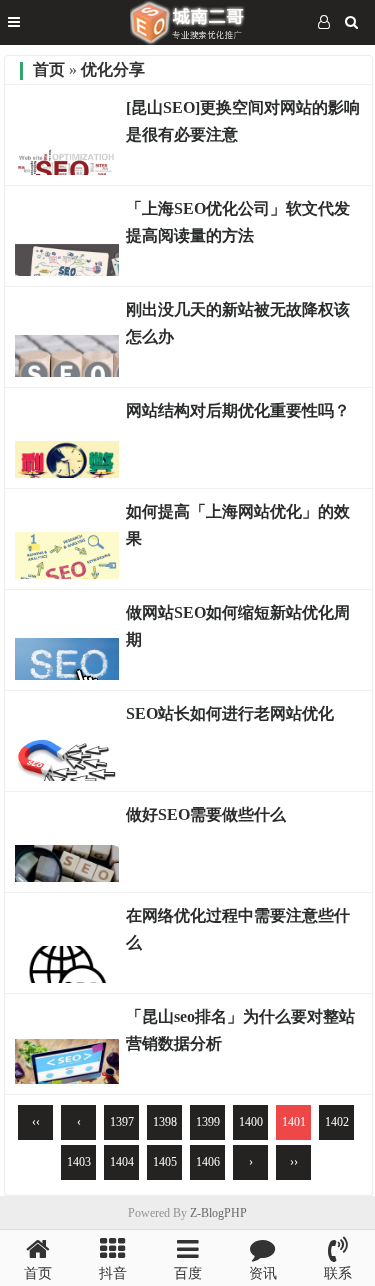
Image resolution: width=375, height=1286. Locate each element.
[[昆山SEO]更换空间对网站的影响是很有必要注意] (67, 170)
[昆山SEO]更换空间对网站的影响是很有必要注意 (243, 121)
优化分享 (113, 69)
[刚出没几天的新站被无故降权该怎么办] (67, 372)
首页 (49, 69)
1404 (122, 1162)
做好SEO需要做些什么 (206, 814)
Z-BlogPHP (218, 1213)
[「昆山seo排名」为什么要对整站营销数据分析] (67, 1079)
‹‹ (36, 1122)
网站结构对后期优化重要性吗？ (238, 410)
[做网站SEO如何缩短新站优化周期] (67, 675)
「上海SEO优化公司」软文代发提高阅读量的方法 (238, 222)
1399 (208, 1122)
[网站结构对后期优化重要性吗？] (67, 473)
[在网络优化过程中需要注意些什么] (67, 978)
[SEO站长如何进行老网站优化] (67, 776)
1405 (165, 1162)
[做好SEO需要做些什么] (67, 877)
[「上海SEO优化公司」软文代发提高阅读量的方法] (67, 271)
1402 (337, 1122)
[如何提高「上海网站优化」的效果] (67, 574)
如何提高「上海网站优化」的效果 (238, 525)
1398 (165, 1122)
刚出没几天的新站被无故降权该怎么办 (238, 323)
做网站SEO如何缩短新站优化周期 (238, 626)
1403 (79, 1162)
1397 (122, 1122)
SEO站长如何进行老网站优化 (230, 713)
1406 (208, 1162)
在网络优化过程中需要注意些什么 (238, 929)
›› (294, 1162)
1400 (251, 1122)
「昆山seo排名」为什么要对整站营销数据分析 (240, 1030)
